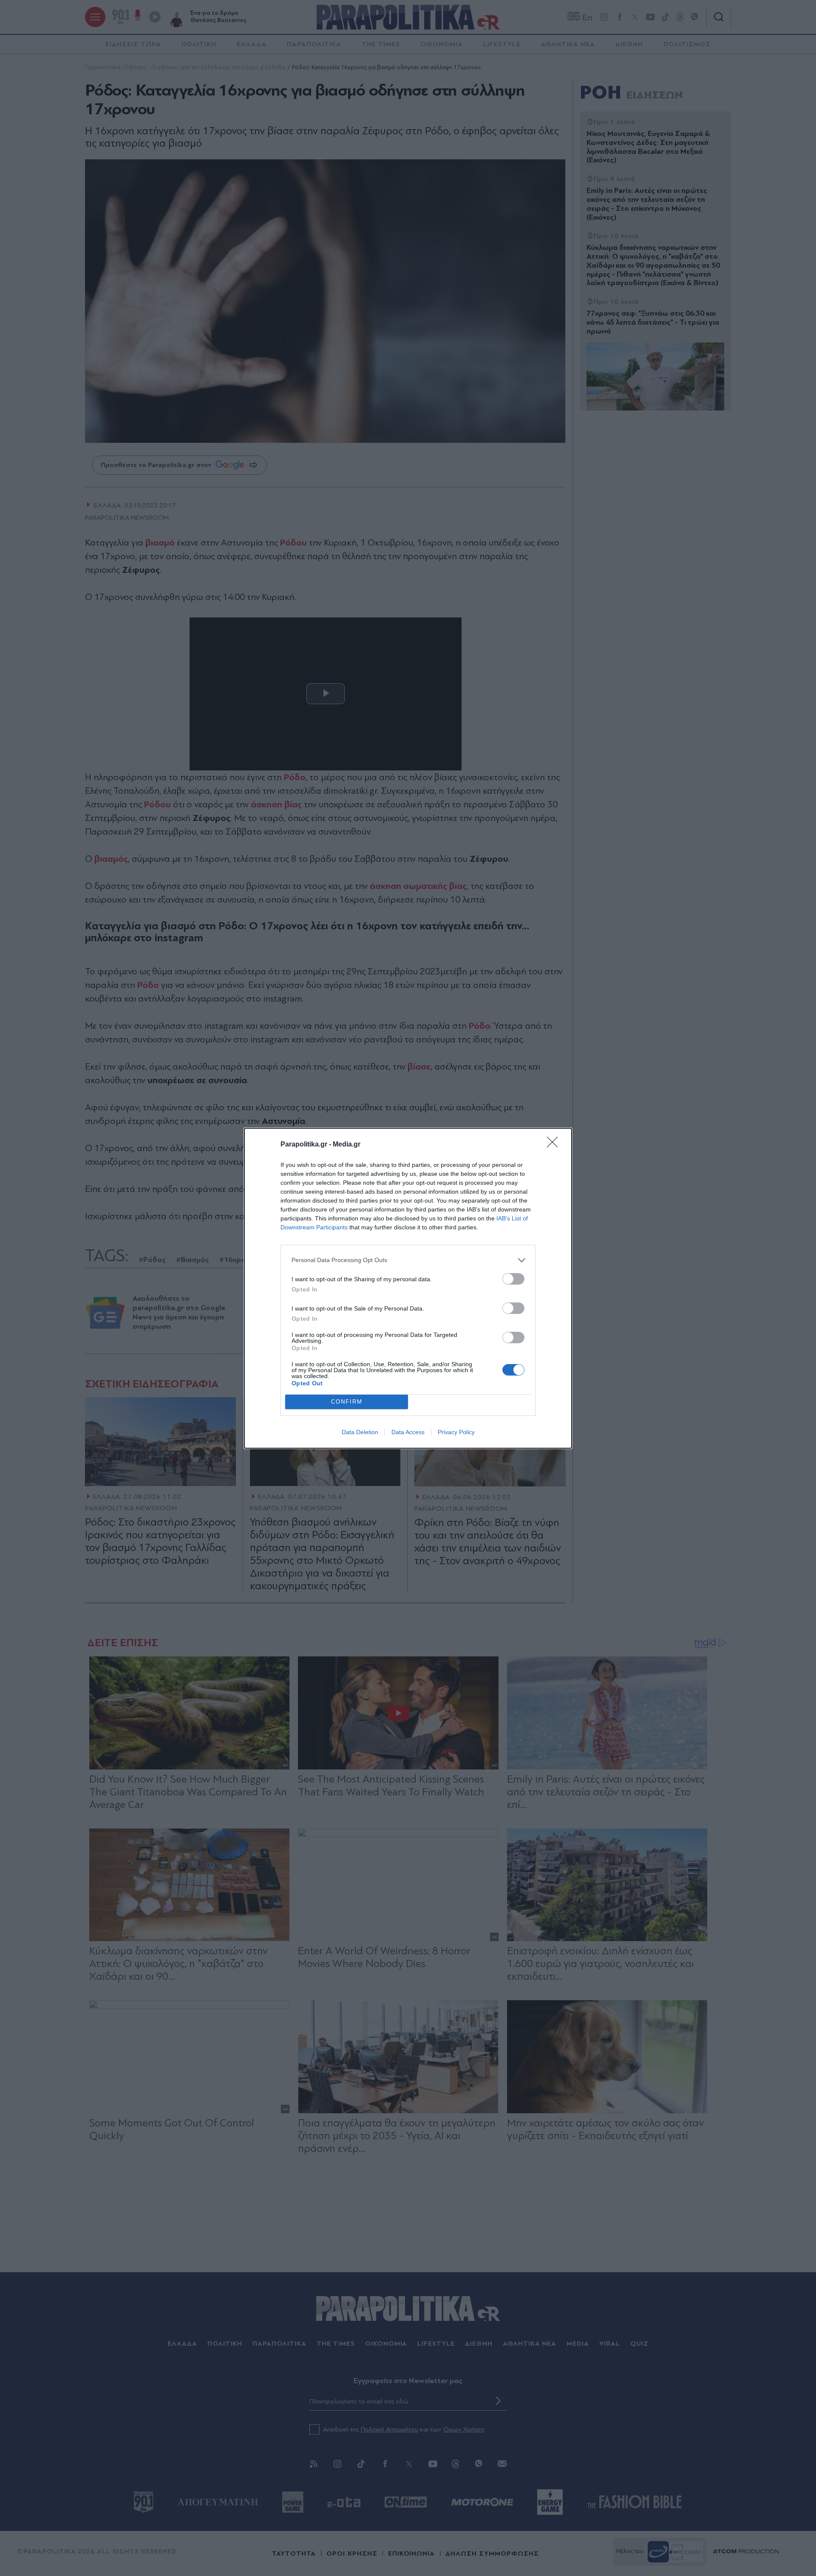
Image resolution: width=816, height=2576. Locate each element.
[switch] (513, 1279)
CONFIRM (347, 1402)
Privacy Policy (456, 1432)
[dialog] (408, 1288)
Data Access (408, 1432)
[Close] (555, 1145)
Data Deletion (360, 1432)
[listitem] (408, 1260)
